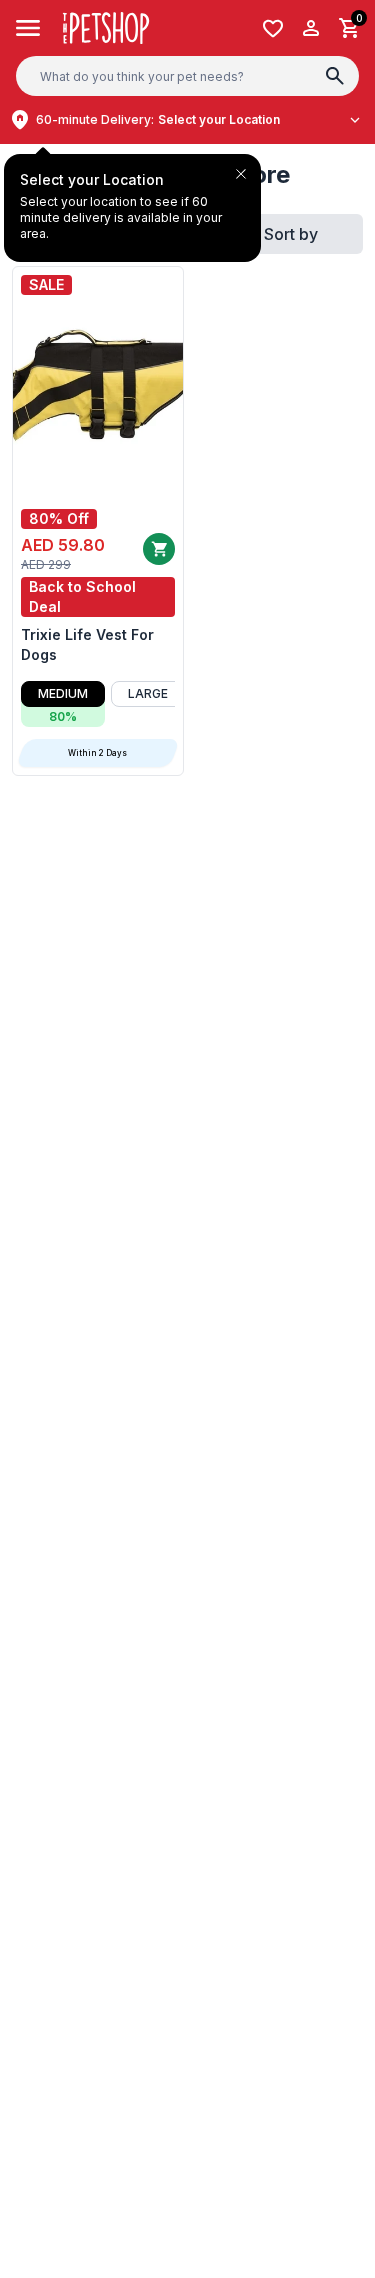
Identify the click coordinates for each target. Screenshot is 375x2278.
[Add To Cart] (159, 549)
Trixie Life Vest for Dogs (87, 644)
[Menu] (28, 28)
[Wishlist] (273, 28)
